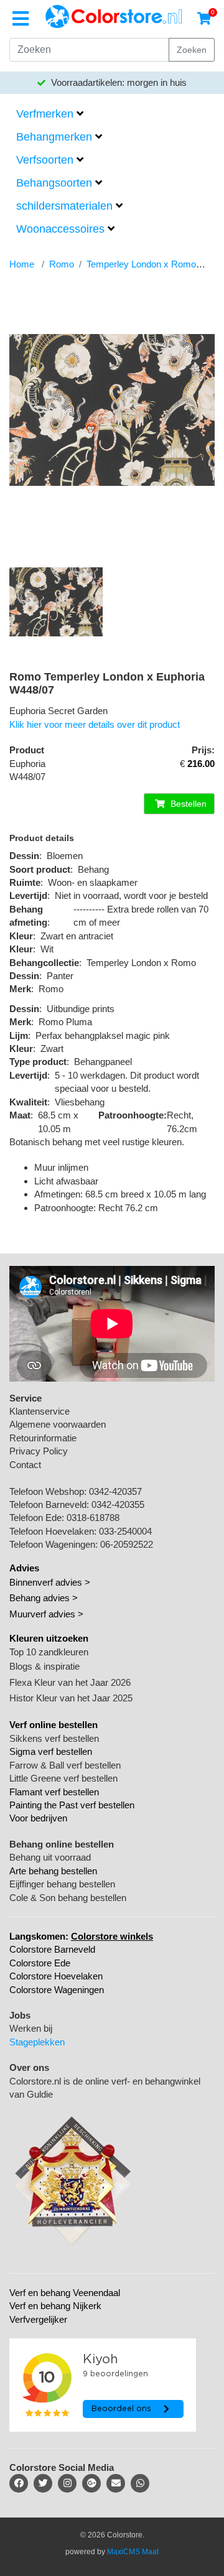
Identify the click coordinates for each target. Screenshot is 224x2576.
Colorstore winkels (112, 1936)
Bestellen (187, 804)
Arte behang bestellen (53, 1871)
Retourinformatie (43, 1438)
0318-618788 (93, 1518)
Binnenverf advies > (50, 1582)
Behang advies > (44, 1598)
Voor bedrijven (38, 1818)
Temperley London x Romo (141, 264)
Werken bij (31, 2028)
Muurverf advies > (46, 1614)
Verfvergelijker (38, 2319)
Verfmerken (45, 114)
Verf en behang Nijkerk (55, 2306)
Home (22, 264)
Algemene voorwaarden (58, 1424)
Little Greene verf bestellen (63, 1778)
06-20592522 (127, 1544)
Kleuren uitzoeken (49, 1638)
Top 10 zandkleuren (49, 1652)
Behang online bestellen (62, 1844)
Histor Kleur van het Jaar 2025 (71, 1698)
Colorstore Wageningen (57, 1990)
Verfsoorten (45, 160)
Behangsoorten (54, 183)
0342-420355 (118, 1504)
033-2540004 (125, 1531)
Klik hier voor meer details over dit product (95, 724)
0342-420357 (115, 1491)
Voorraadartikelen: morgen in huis (118, 82)
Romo (62, 264)
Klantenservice (40, 1411)
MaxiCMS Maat (133, 2552)
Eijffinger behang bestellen (62, 1884)
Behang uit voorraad (50, 1857)
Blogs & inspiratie (44, 1666)
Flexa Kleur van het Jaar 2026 (70, 1682)
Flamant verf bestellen (54, 1792)
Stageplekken (37, 2042)
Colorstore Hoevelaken (56, 1976)
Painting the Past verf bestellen (72, 1805)
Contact (25, 1465)
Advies (24, 1568)
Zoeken (192, 50)
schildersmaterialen (64, 206)
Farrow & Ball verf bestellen (65, 1765)
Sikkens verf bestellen (54, 1738)
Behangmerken (54, 137)
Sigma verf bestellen (51, 1751)
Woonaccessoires (60, 229)
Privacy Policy (39, 1451)
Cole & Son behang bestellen (68, 1898)
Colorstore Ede (40, 1963)
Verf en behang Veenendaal (65, 2293)
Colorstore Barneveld (52, 1949)
